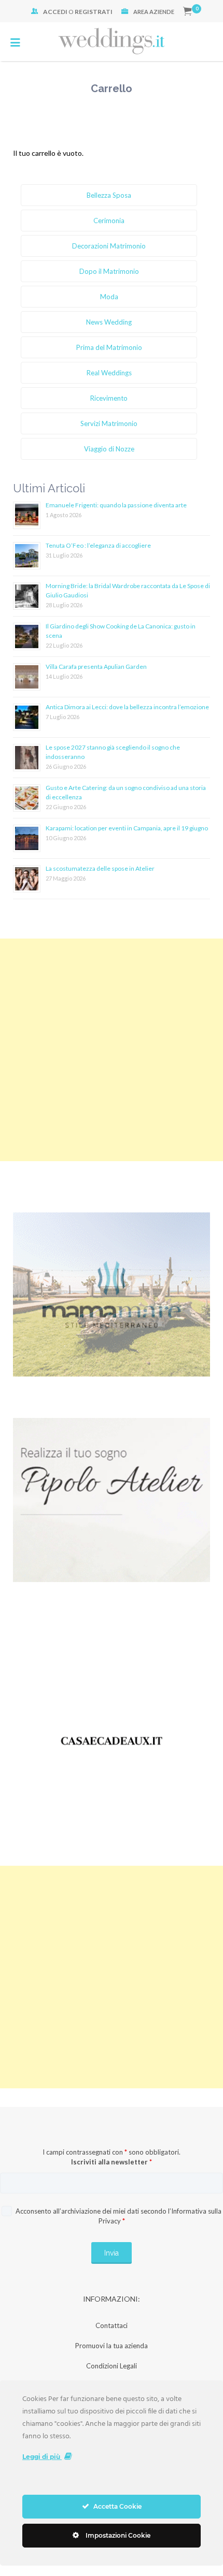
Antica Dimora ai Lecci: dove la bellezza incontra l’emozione (127, 707)
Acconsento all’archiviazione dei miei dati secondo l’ (118, 2216)
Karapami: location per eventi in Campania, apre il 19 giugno (127, 828)
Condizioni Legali (112, 2366)
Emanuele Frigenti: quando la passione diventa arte (116, 505)
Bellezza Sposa (109, 195)
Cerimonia (109, 221)
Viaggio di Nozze (109, 449)
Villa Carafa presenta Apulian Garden (96, 667)
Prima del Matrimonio (109, 347)
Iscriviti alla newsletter (112, 2162)
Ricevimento (109, 398)
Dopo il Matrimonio (109, 271)
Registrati (94, 12)
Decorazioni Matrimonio (109, 246)
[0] (187, 12)
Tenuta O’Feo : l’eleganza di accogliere (98, 545)
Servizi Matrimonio (109, 423)
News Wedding (109, 322)
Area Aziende (154, 12)
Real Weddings (109, 373)
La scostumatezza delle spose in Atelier (100, 868)
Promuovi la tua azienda (112, 2346)
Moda (109, 297)
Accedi (55, 12)
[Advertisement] (112, 1050)
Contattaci (112, 2325)
